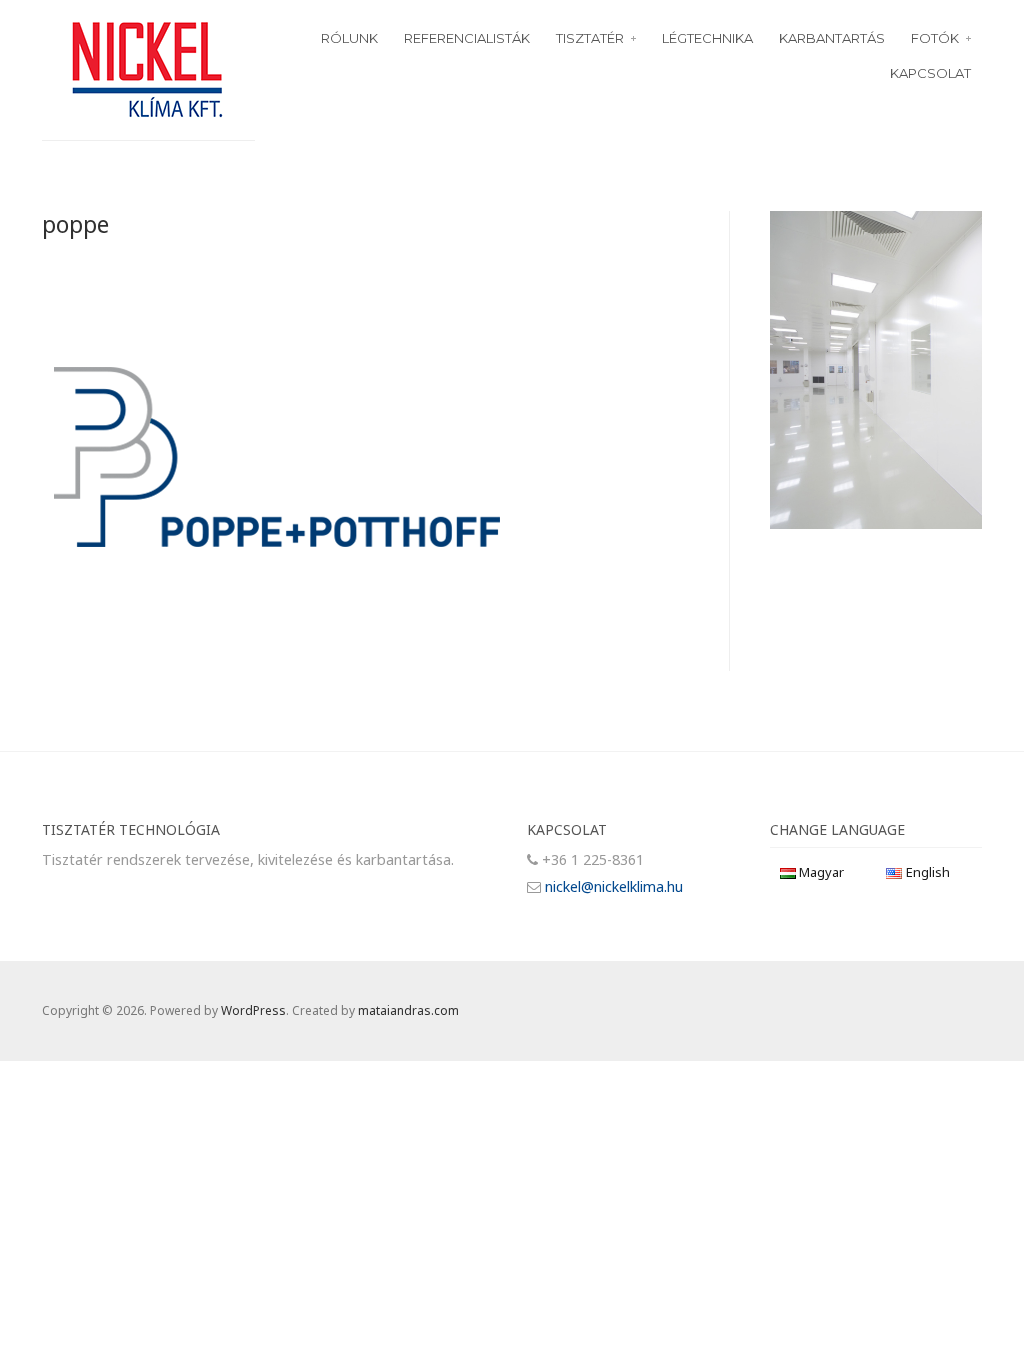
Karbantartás (832, 38)
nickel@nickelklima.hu (614, 886)
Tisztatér (590, 38)
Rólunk (349, 38)
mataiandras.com (408, 1010)
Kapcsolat (930, 73)
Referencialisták (467, 38)
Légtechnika (707, 38)
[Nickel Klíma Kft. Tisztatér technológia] (148, 67)
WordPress (253, 1010)
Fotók (935, 38)
